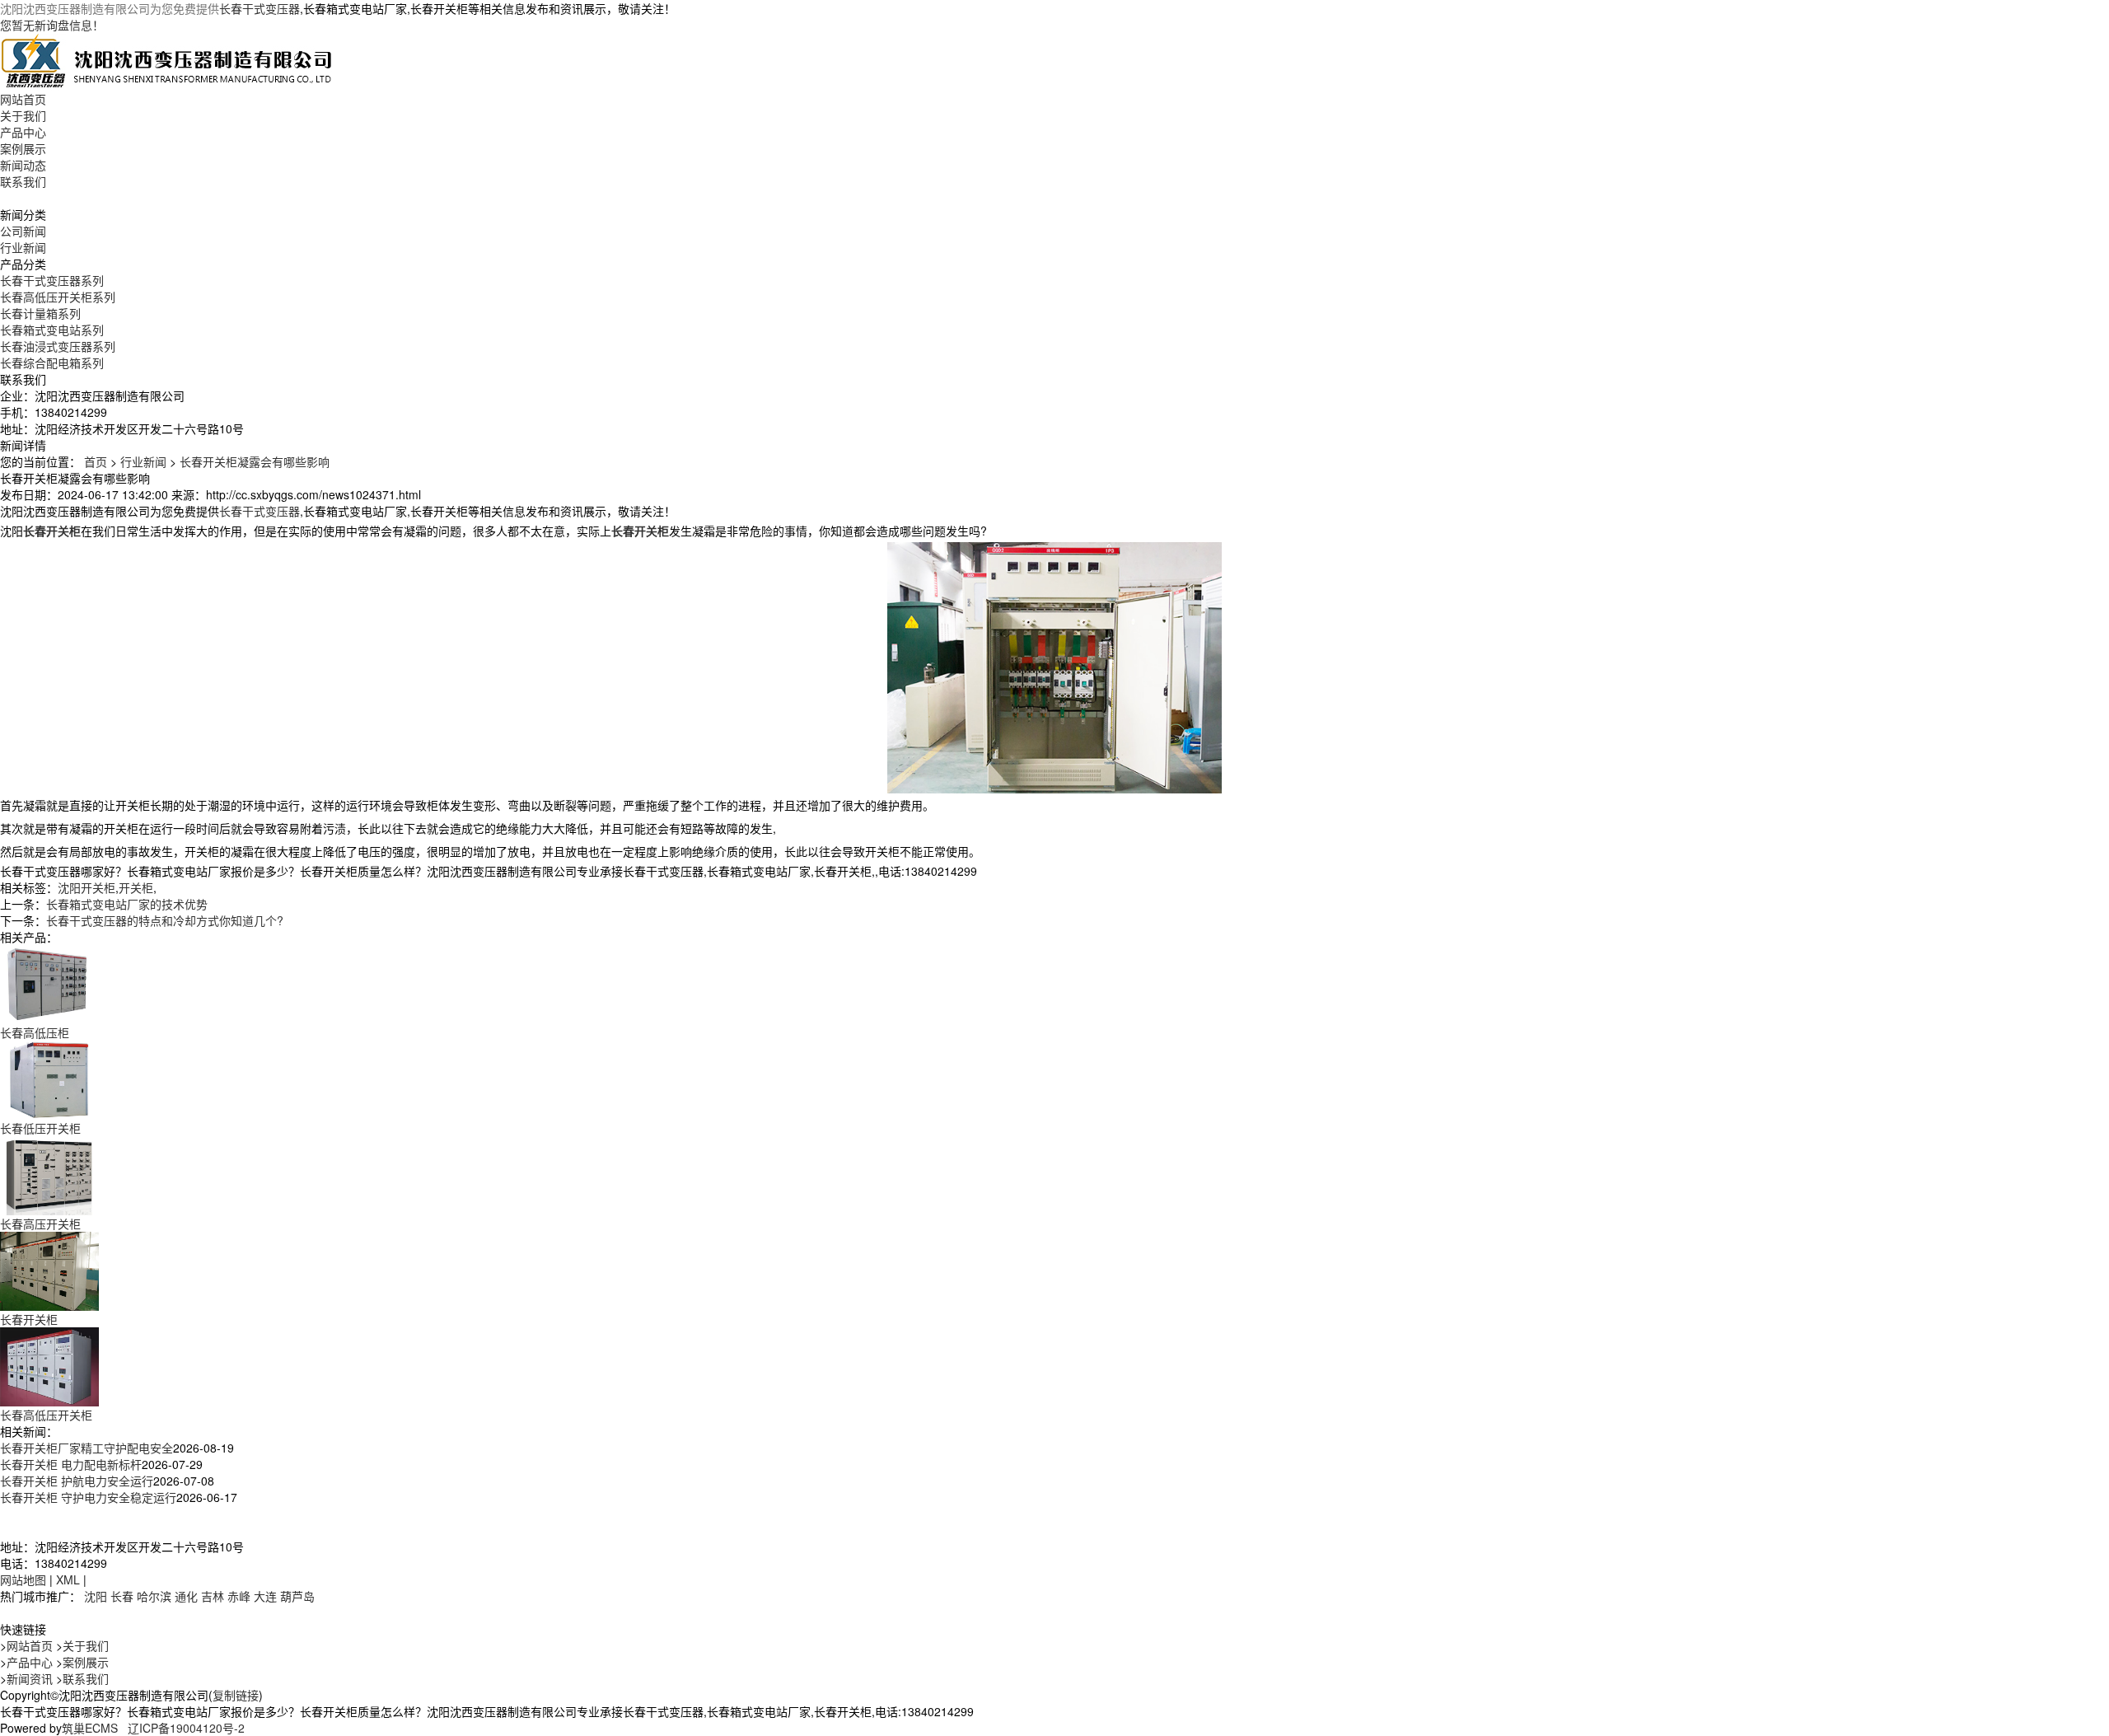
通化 (186, 1596)
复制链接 (236, 1695)
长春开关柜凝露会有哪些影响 (255, 461)
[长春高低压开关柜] (49, 1365)
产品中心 (23, 132)
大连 (265, 1596)
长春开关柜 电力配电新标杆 (71, 1464)
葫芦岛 (297, 1596)
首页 (96, 461)
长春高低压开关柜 (46, 1415)
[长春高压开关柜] (49, 1174)
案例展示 (23, 148)
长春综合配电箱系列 (52, 363)
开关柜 (136, 887)
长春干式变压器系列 (52, 280)
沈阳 (96, 1596)
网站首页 (23, 99)
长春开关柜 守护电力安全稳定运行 (88, 1497)
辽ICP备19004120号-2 (186, 1728)
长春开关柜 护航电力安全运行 (77, 1481)
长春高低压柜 (35, 1032)
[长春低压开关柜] (49, 1079)
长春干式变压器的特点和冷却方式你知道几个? (165, 920)
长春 (122, 1596)
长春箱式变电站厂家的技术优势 (127, 904)
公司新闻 (23, 231)
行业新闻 (23, 247)
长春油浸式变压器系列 (58, 346)
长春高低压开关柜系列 (58, 297)
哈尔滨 (154, 1596)
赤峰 (239, 1596)
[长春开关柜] (49, 1270)
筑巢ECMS (90, 1728)
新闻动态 (23, 165)
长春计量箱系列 (40, 313)
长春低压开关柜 (40, 1128)
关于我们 (23, 115)
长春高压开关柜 (40, 1224)
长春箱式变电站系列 (52, 330)
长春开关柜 (29, 1319)
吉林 (213, 1596)
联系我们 (23, 181)
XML (68, 1579)
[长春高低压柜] (49, 983)
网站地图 (23, 1579)
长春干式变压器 (260, 8)
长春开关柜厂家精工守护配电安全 (87, 1448)
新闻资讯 (30, 1678)
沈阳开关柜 (87, 887)
